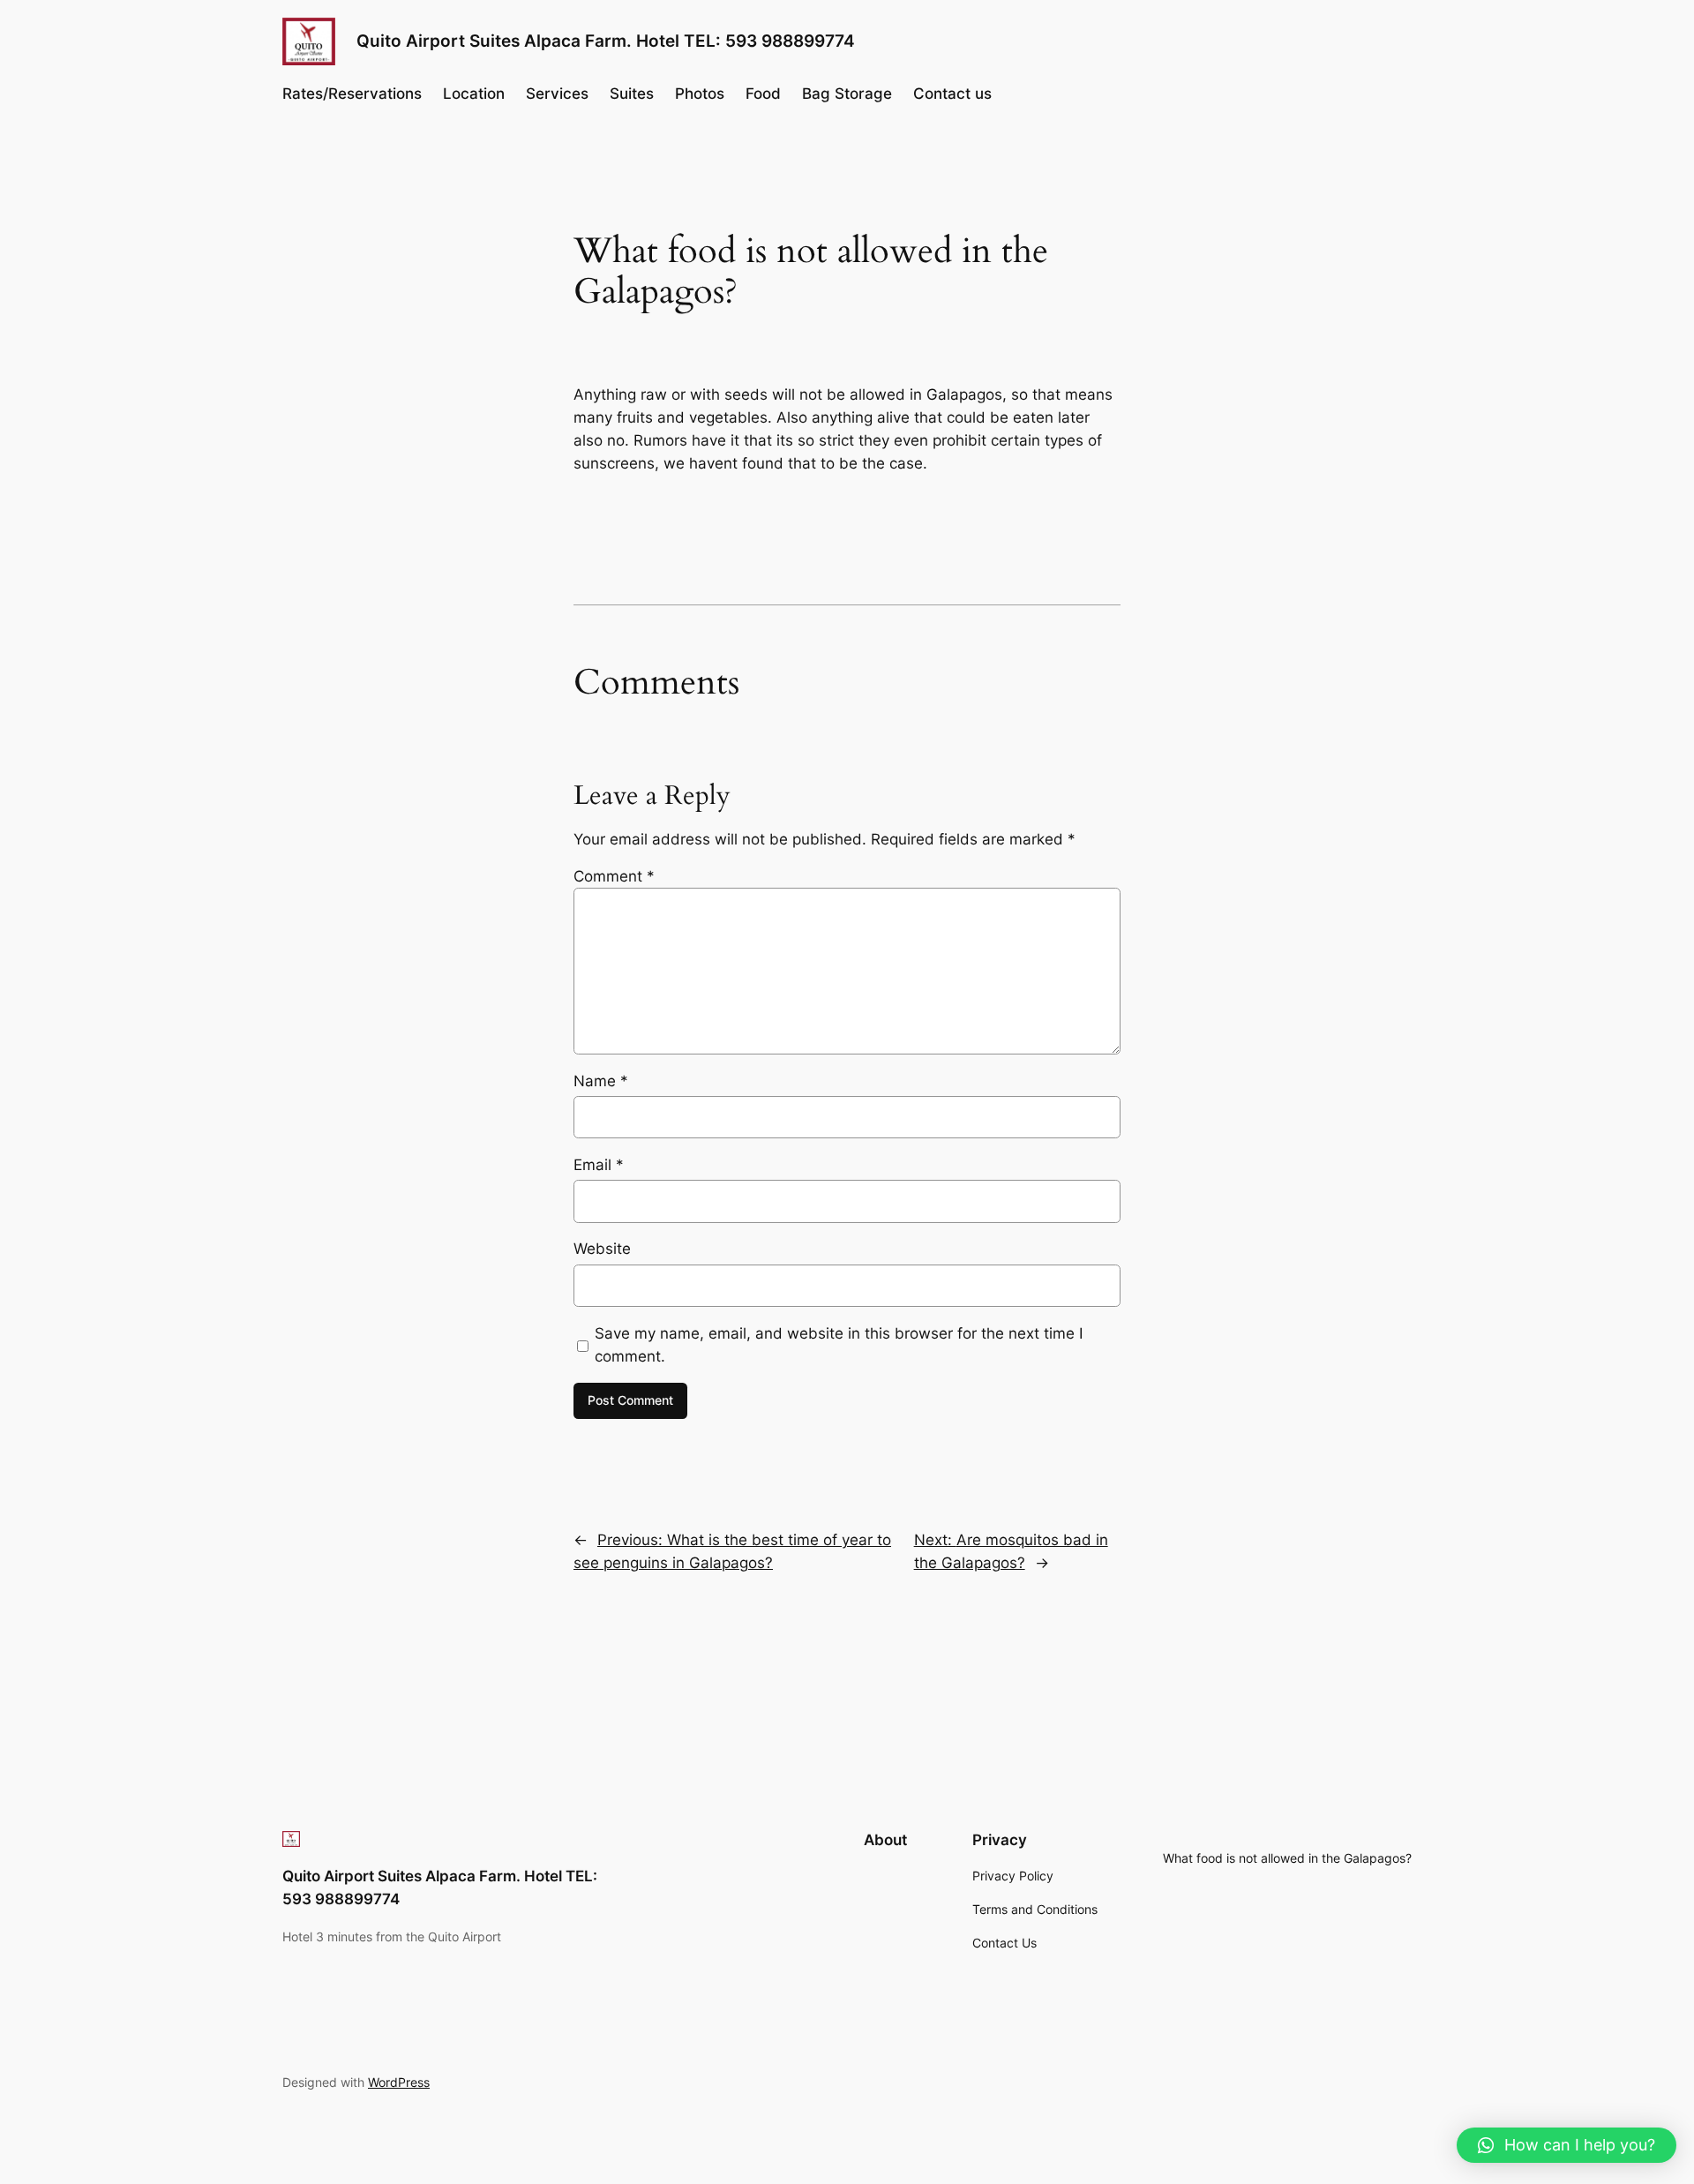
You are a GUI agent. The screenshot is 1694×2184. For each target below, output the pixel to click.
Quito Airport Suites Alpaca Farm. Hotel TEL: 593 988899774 (606, 41)
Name (601, 1081)
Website (602, 1249)
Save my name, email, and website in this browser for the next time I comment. (839, 1345)
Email (599, 1165)
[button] (1567, 2145)
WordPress (399, 2082)
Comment (614, 876)
